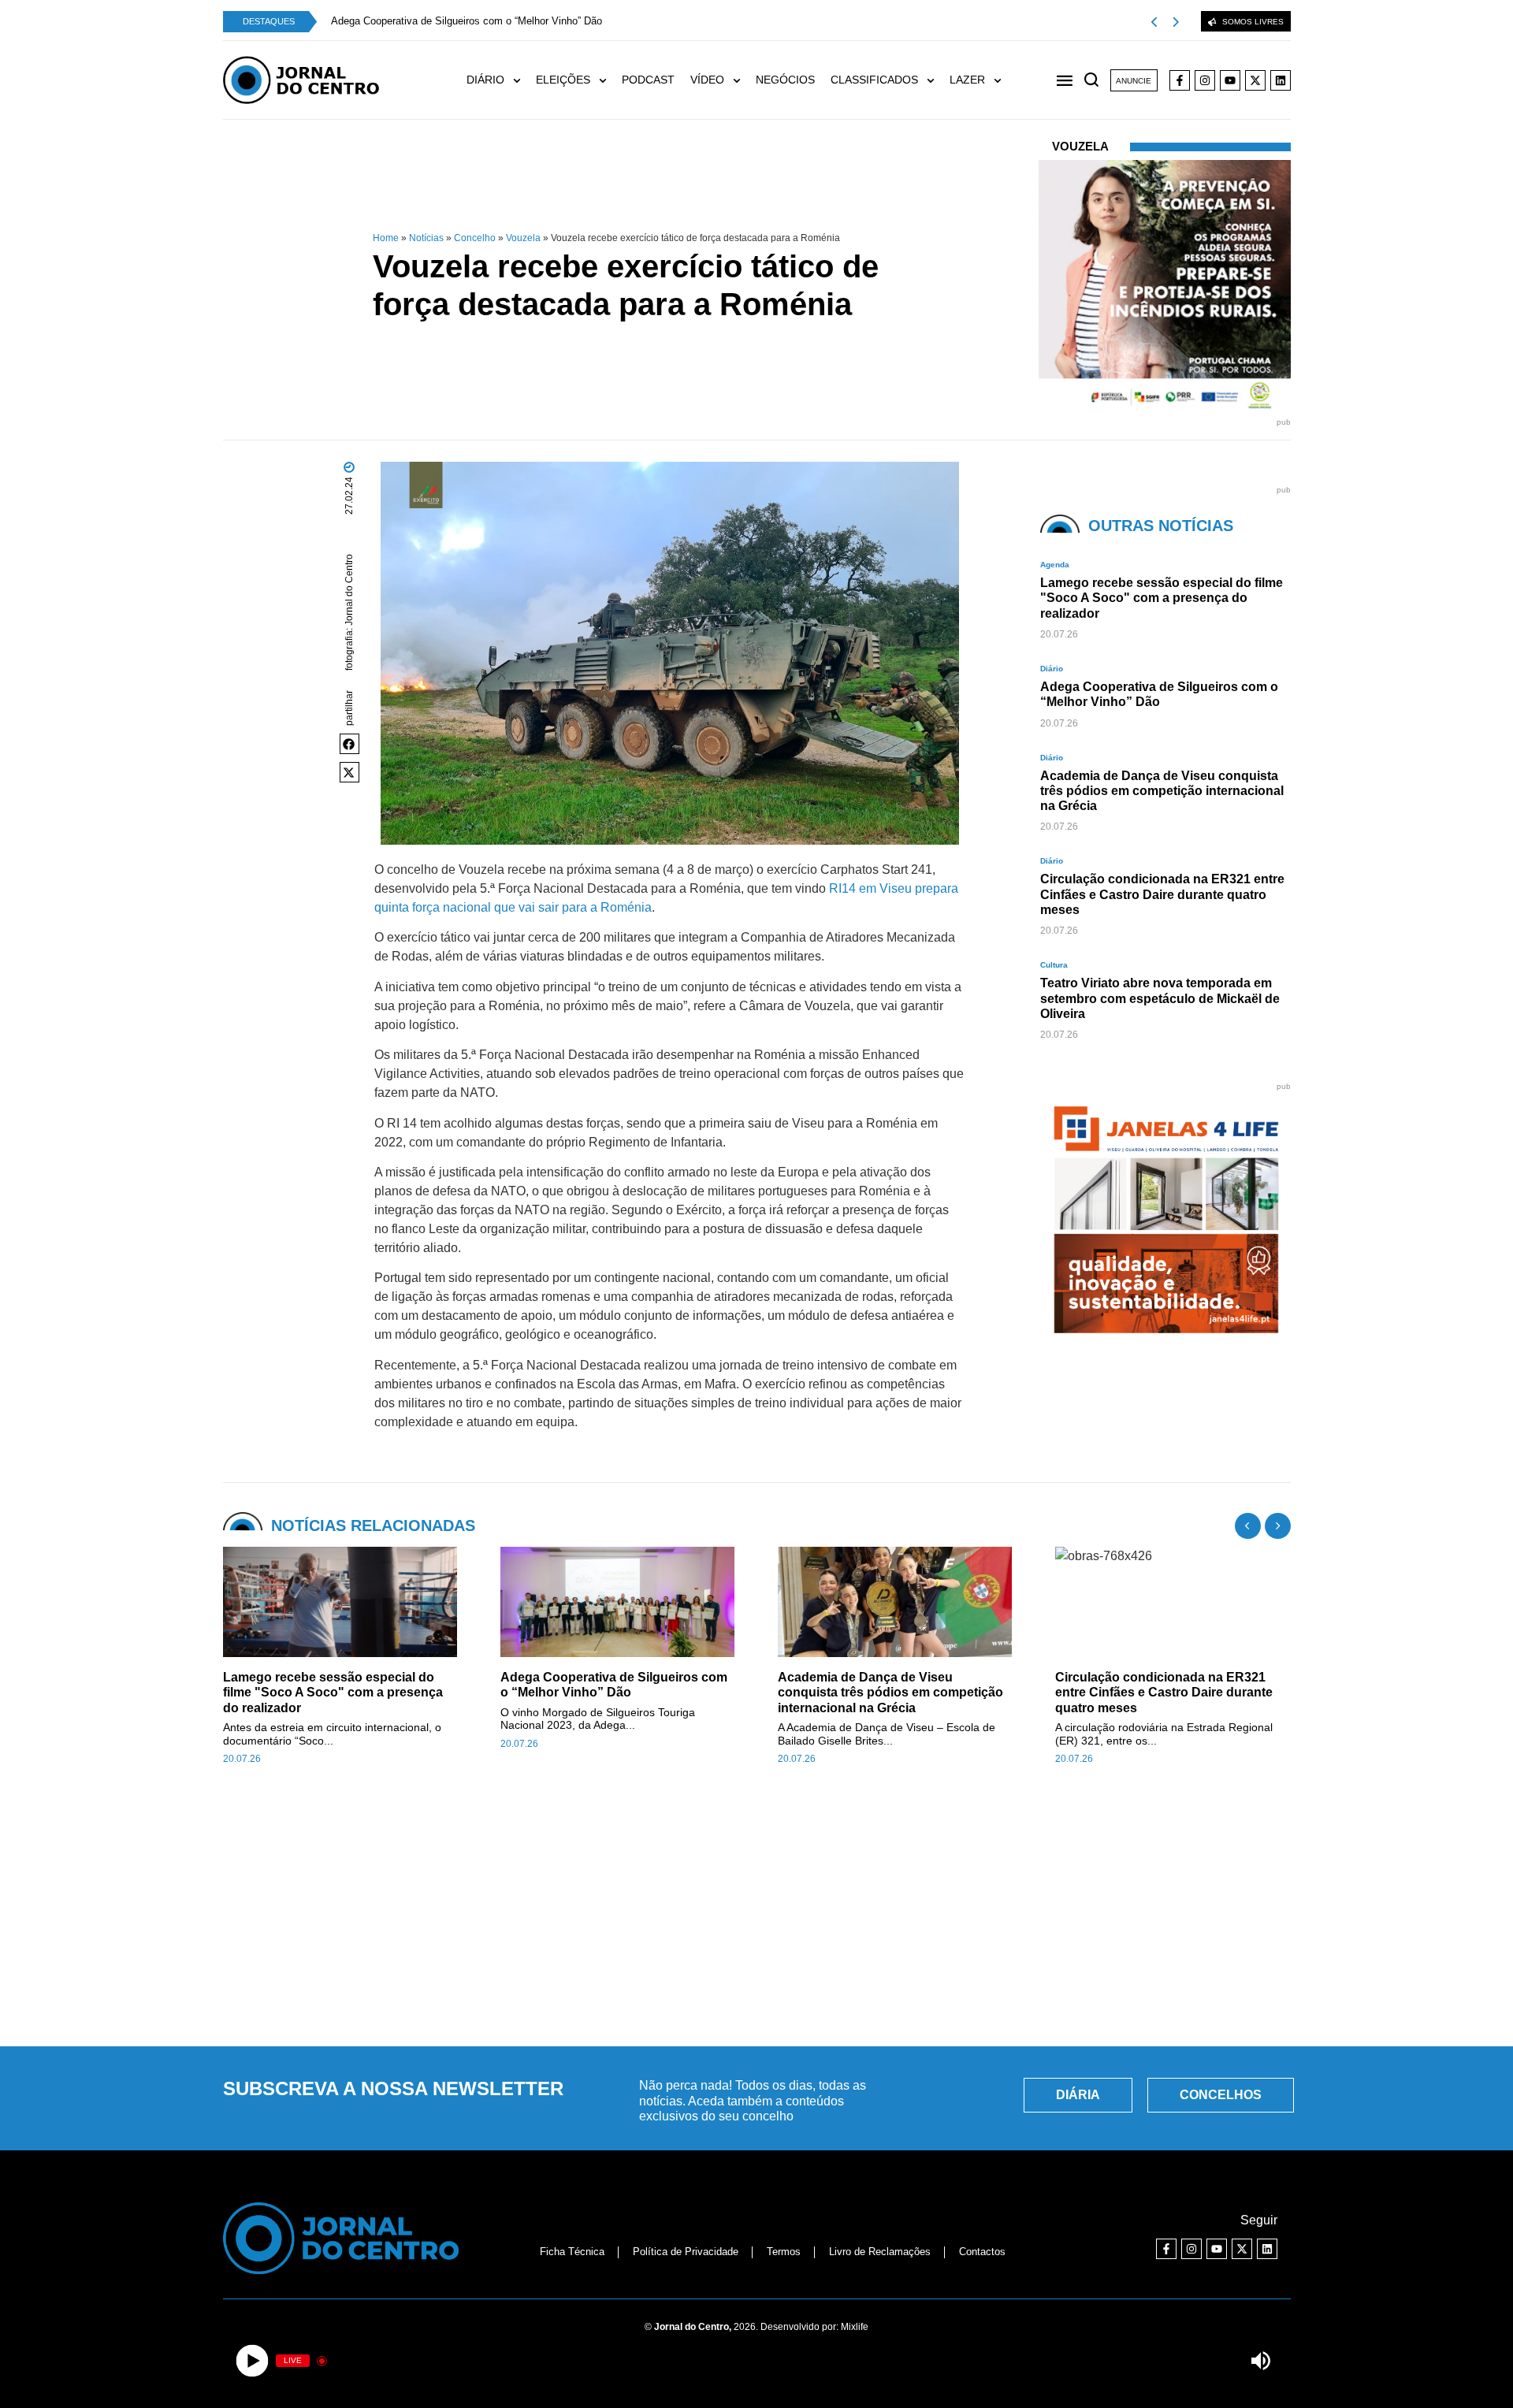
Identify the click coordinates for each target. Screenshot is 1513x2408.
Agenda (1055, 565)
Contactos (982, 2252)
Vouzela (523, 238)
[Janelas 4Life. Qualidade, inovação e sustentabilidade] (1131, 1341)
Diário (1052, 669)
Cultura (1054, 965)
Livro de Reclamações (880, 2252)
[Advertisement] (756, 1915)
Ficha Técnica (572, 2252)
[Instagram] (1205, 80)
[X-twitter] (1255, 80)
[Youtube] (1230, 80)
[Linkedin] (1281, 80)
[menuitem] (501, 80)
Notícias (426, 238)
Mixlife (855, 2327)
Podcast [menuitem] (648, 80)
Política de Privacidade (686, 2252)
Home (386, 238)
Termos (784, 2252)
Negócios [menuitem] (785, 80)
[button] (350, 744)
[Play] (253, 2361)
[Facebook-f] (1180, 80)
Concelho (475, 238)
